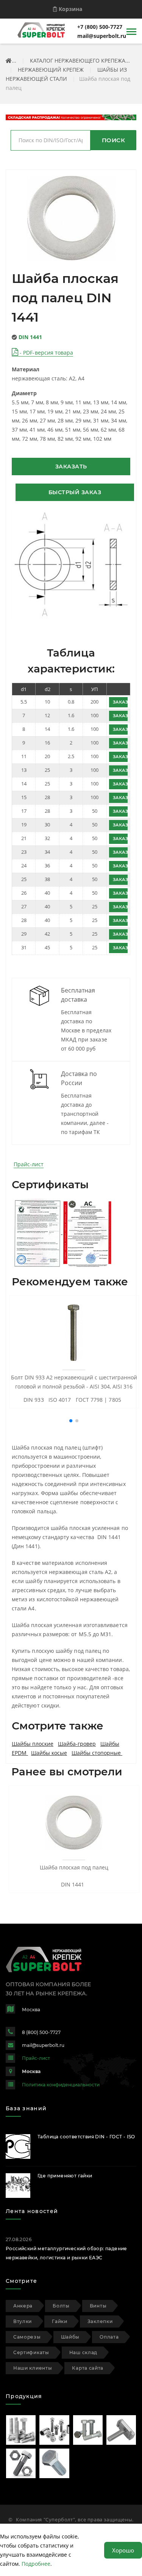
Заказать (71, 467)
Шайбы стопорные (97, 1753)
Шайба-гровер (77, 1744)
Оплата (109, 2337)
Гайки (60, 2321)
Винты (98, 2306)
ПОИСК (114, 140)
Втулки (23, 2321)
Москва (31, 2071)
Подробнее (36, 2564)
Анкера (23, 2306)
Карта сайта (88, 2368)
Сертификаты (31, 2352)
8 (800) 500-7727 (41, 2032)
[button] (71, 1421)
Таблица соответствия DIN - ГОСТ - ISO (86, 2137)
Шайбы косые (49, 1753)
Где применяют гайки (65, 2176)
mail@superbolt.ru (102, 36)
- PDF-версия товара (46, 353)
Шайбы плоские (33, 1744)
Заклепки (100, 2321)
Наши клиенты (33, 2368)
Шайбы (70, 2337)
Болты (61, 2306)
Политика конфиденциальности (61, 2085)
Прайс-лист (29, 1164)
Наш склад (83, 2352)
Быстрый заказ (75, 492)
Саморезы (27, 2337)
